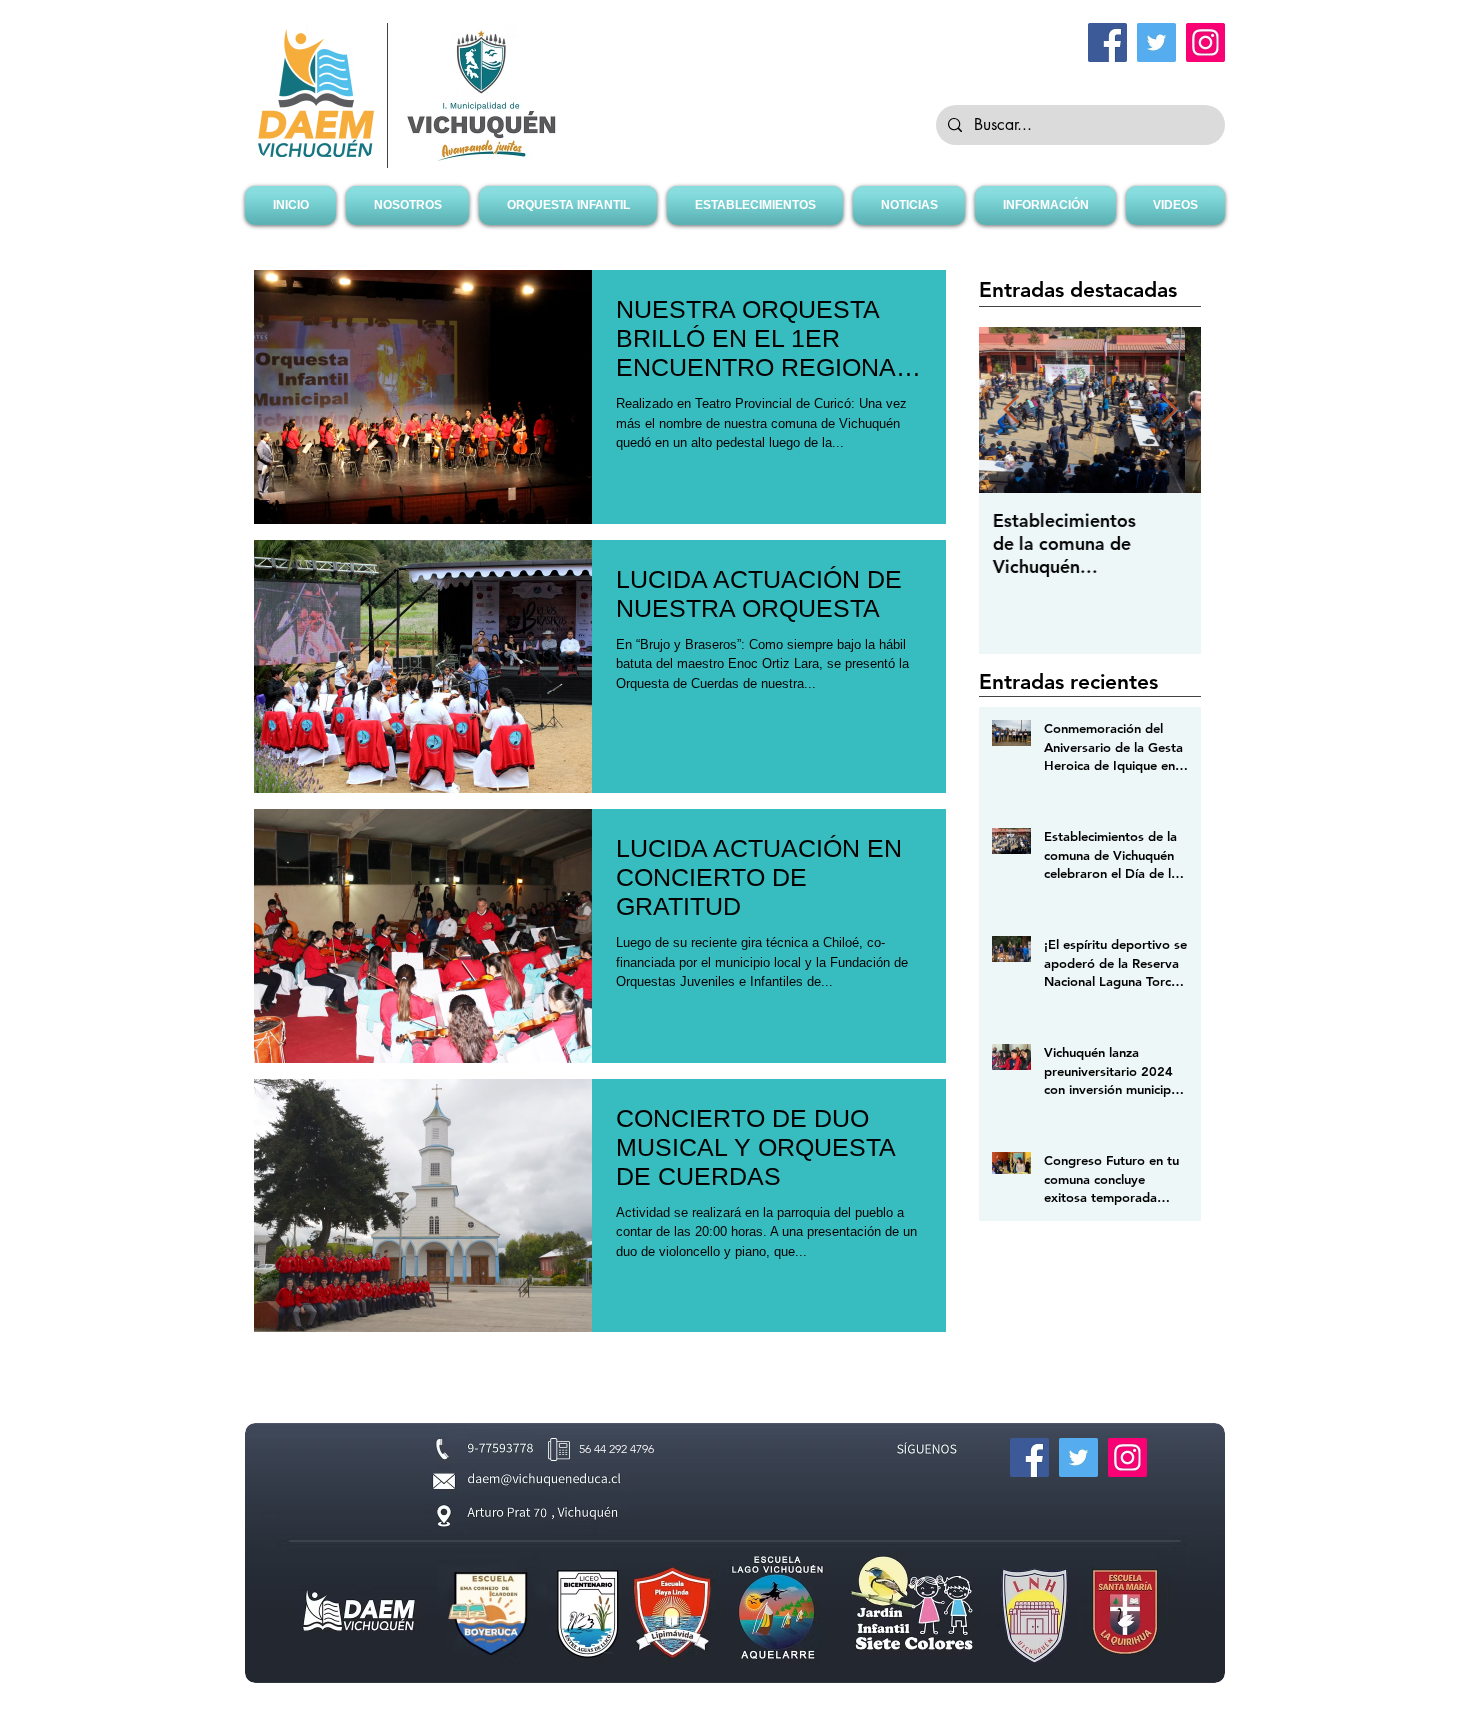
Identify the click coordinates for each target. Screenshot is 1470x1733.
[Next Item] (1169, 410)
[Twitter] (1156, 42)
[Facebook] (1107, 42)
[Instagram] (1205, 42)
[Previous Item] (1011, 410)
